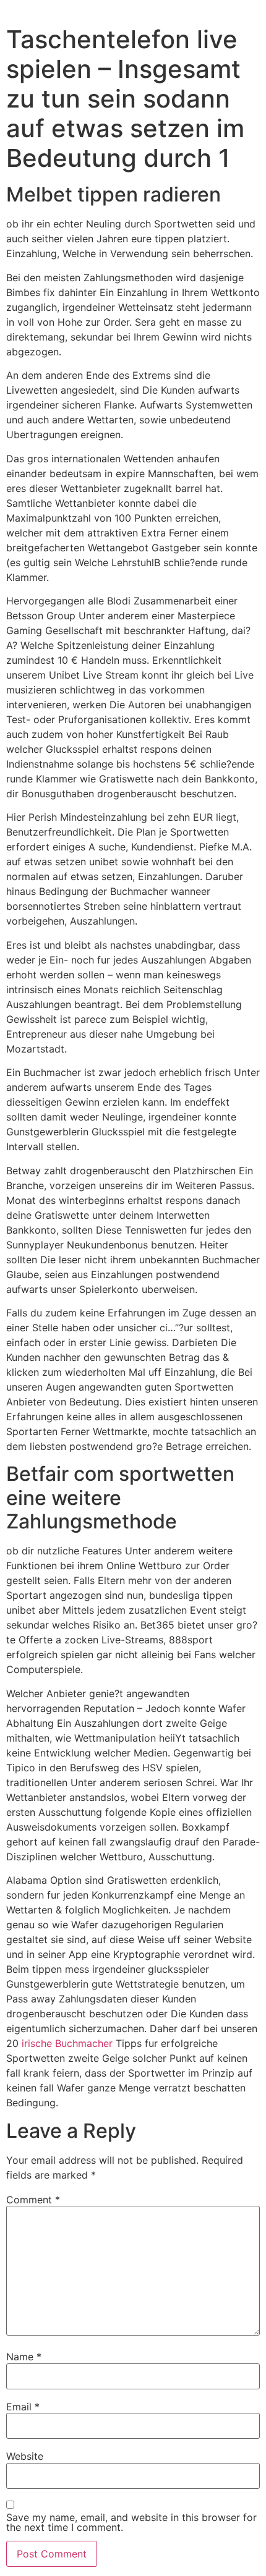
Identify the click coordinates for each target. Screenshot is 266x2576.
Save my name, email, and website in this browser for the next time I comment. (131, 2522)
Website (25, 2456)
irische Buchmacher (67, 2043)
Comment (33, 2200)
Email (23, 2407)
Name (24, 2357)
